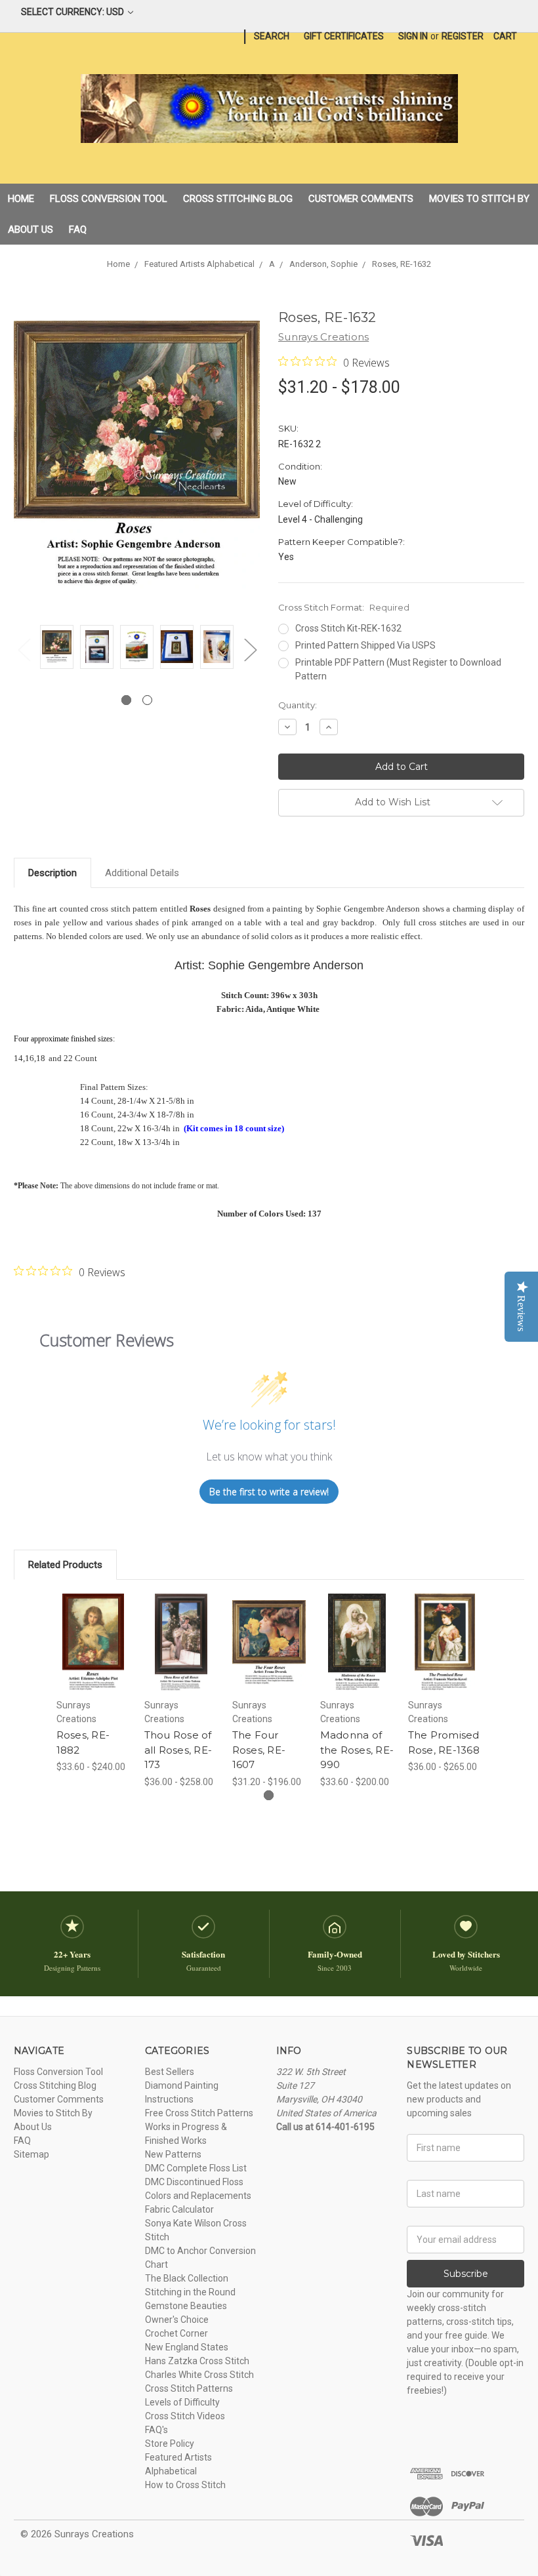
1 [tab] (126, 700)
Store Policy (170, 2444)
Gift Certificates (344, 36)
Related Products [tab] (65, 1565)
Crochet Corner (176, 2333)
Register (463, 36)
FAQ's (156, 2430)
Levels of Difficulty (182, 2402)
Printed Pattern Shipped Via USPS (365, 645)
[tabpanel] (57, 649)
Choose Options (93, 1659)
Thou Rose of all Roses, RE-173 (178, 1750)
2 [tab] (147, 700)
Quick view (93, 1626)
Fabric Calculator (179, 2209)
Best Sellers (170, 2072)
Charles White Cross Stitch (199, 2375)
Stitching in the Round (190, 2292)
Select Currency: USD (73, 12)
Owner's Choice (177, 2320)
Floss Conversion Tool (109, 199)
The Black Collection (187, 2278)
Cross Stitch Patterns (189, 2388)
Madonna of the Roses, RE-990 (357, 1750)
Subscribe (466, 2274)
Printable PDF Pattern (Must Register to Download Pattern (398, 669)
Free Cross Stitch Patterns (199, 2113)
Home (21, 199)
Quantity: (298, 705)
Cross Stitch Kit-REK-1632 (348, 628)
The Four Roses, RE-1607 (259, 1750)
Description (52, 873)
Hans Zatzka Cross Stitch (197, 2361)
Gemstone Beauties (186, 2306)
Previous (24, 650)
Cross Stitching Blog (238, 199)
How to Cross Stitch (185, 2485)
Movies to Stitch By (479, 199)
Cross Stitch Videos (185, 2416)
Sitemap (31, 2154)
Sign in (413, 36)
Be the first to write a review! (269, 1492)
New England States (187, 2347)
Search (272, 36)
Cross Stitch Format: (344, 607)
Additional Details (142, 873)
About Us (31, 230)
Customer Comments (361, 199)
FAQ (78, 230)
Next (250, 650)
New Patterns (173, 2154)
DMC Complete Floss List (196, 2168)
